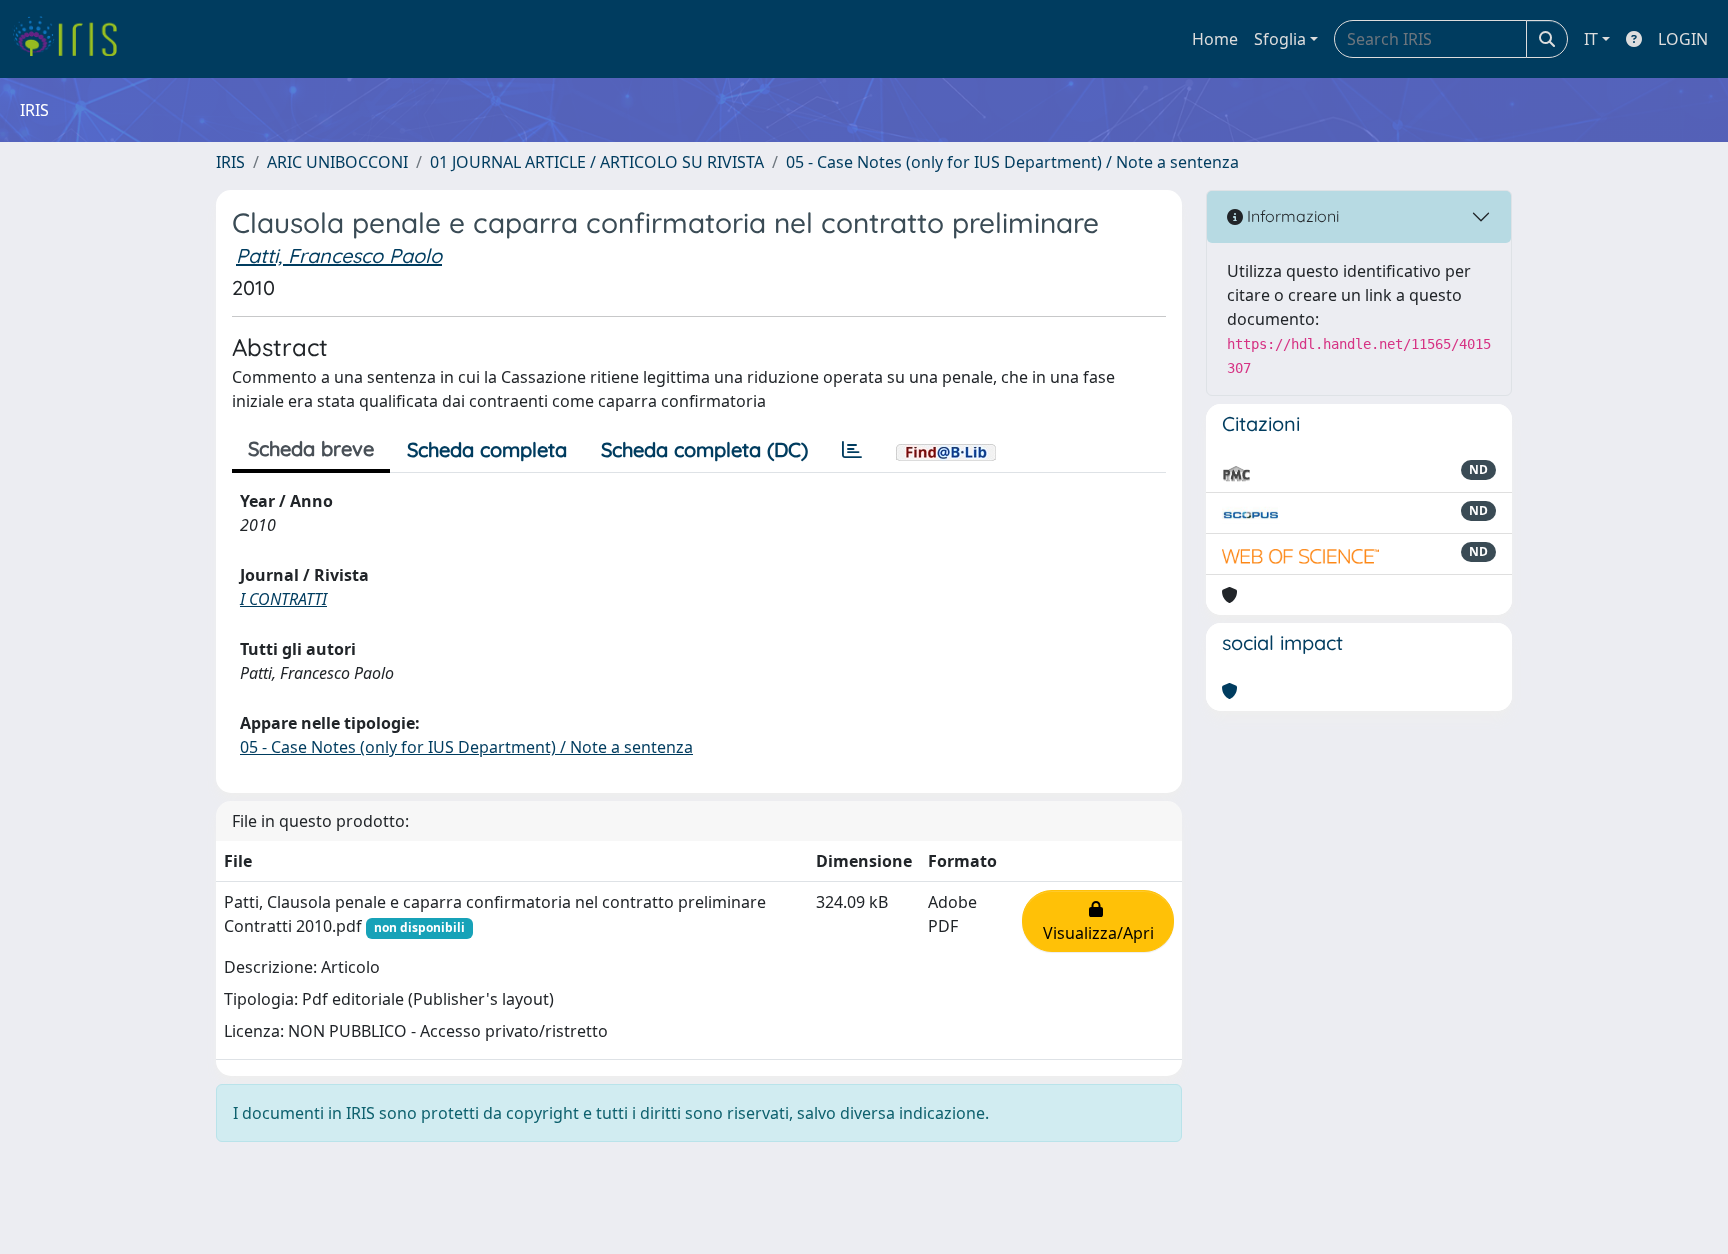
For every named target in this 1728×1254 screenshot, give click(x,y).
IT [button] (1591, 39)
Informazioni (1291, 216)
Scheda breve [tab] (311, 448)
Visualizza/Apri (1098, 921)
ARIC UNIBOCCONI (337, 162)
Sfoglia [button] (1280, 39)
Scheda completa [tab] (487, 449)
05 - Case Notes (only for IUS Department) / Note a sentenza (1012, 162)
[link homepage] (72, 39)
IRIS (230, 162)
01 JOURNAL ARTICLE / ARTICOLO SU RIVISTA (597, 162)
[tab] (852, 450)
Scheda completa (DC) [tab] (704, 449)
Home (1215, 39)
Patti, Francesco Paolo (339, 255)
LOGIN (1683, 39)
